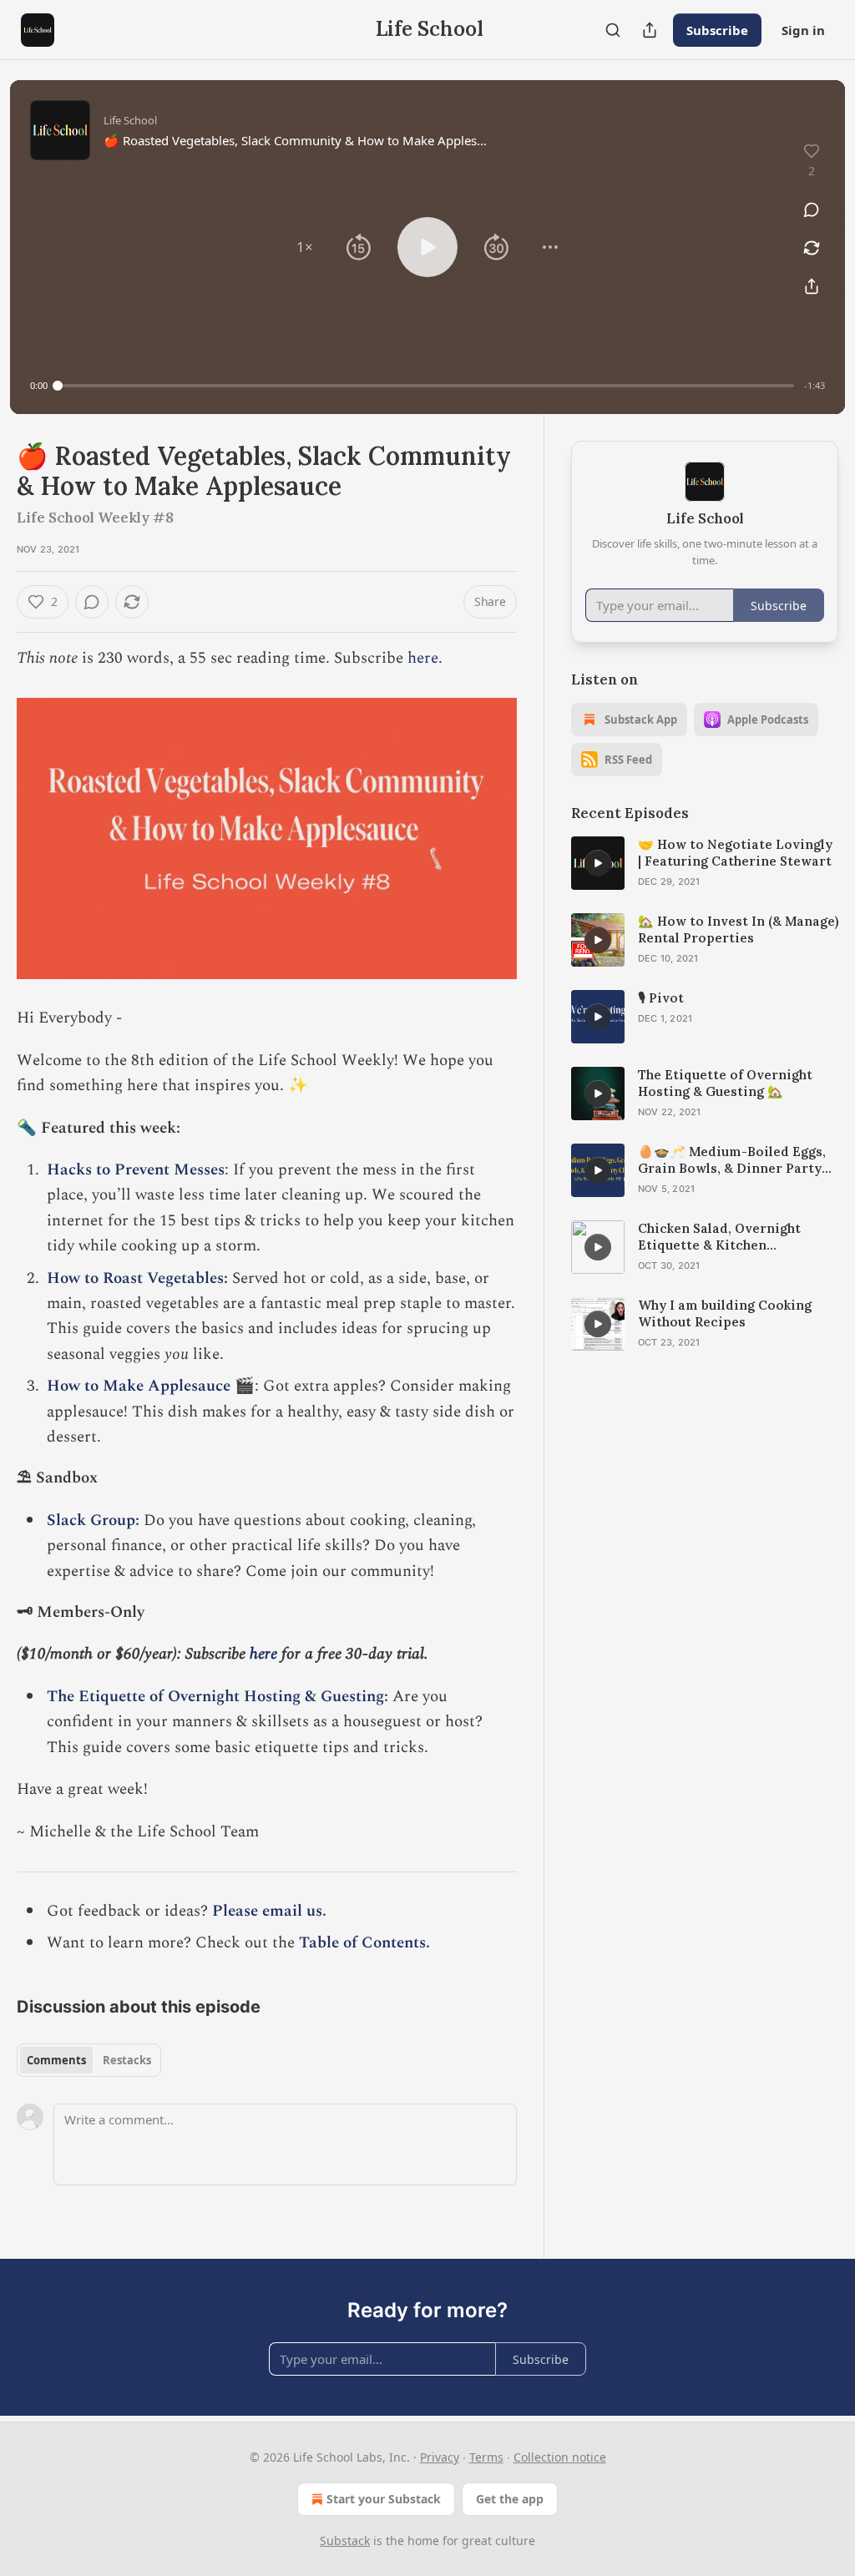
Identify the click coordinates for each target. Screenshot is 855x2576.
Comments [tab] (56, 2060)
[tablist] (89, 2060)
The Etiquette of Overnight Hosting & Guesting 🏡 (725, 1083)
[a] (598, 863)
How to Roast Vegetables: (137, 1278)
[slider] (426, 386)
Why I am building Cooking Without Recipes (725, 1313)
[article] (705, 863)
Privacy (440, 2457)
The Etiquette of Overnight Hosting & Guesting (215, 1697)
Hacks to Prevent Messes (136, 1170)
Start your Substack (384, 2499)
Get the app (510, 2499)
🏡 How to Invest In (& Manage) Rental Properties (738, 929)
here (423, 658)
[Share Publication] (650, 30)
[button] (305, 247)
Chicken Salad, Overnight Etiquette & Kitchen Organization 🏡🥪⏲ (719, 1237)
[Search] (613, 30)
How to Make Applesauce (139, 1386)
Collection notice (560, 2457)
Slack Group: (93, 1520)
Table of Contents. (364, 1943)
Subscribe (717, 30)
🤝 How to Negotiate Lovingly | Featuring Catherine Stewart (735, 853)
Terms (486, 2457)
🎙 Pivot (661, 998)
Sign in (803, 30)
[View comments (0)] (812, 210)
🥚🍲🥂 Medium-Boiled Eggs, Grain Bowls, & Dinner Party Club (732, 1160)
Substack (345, 2541)
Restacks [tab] (127, 2060)
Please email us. (271, 1911)
